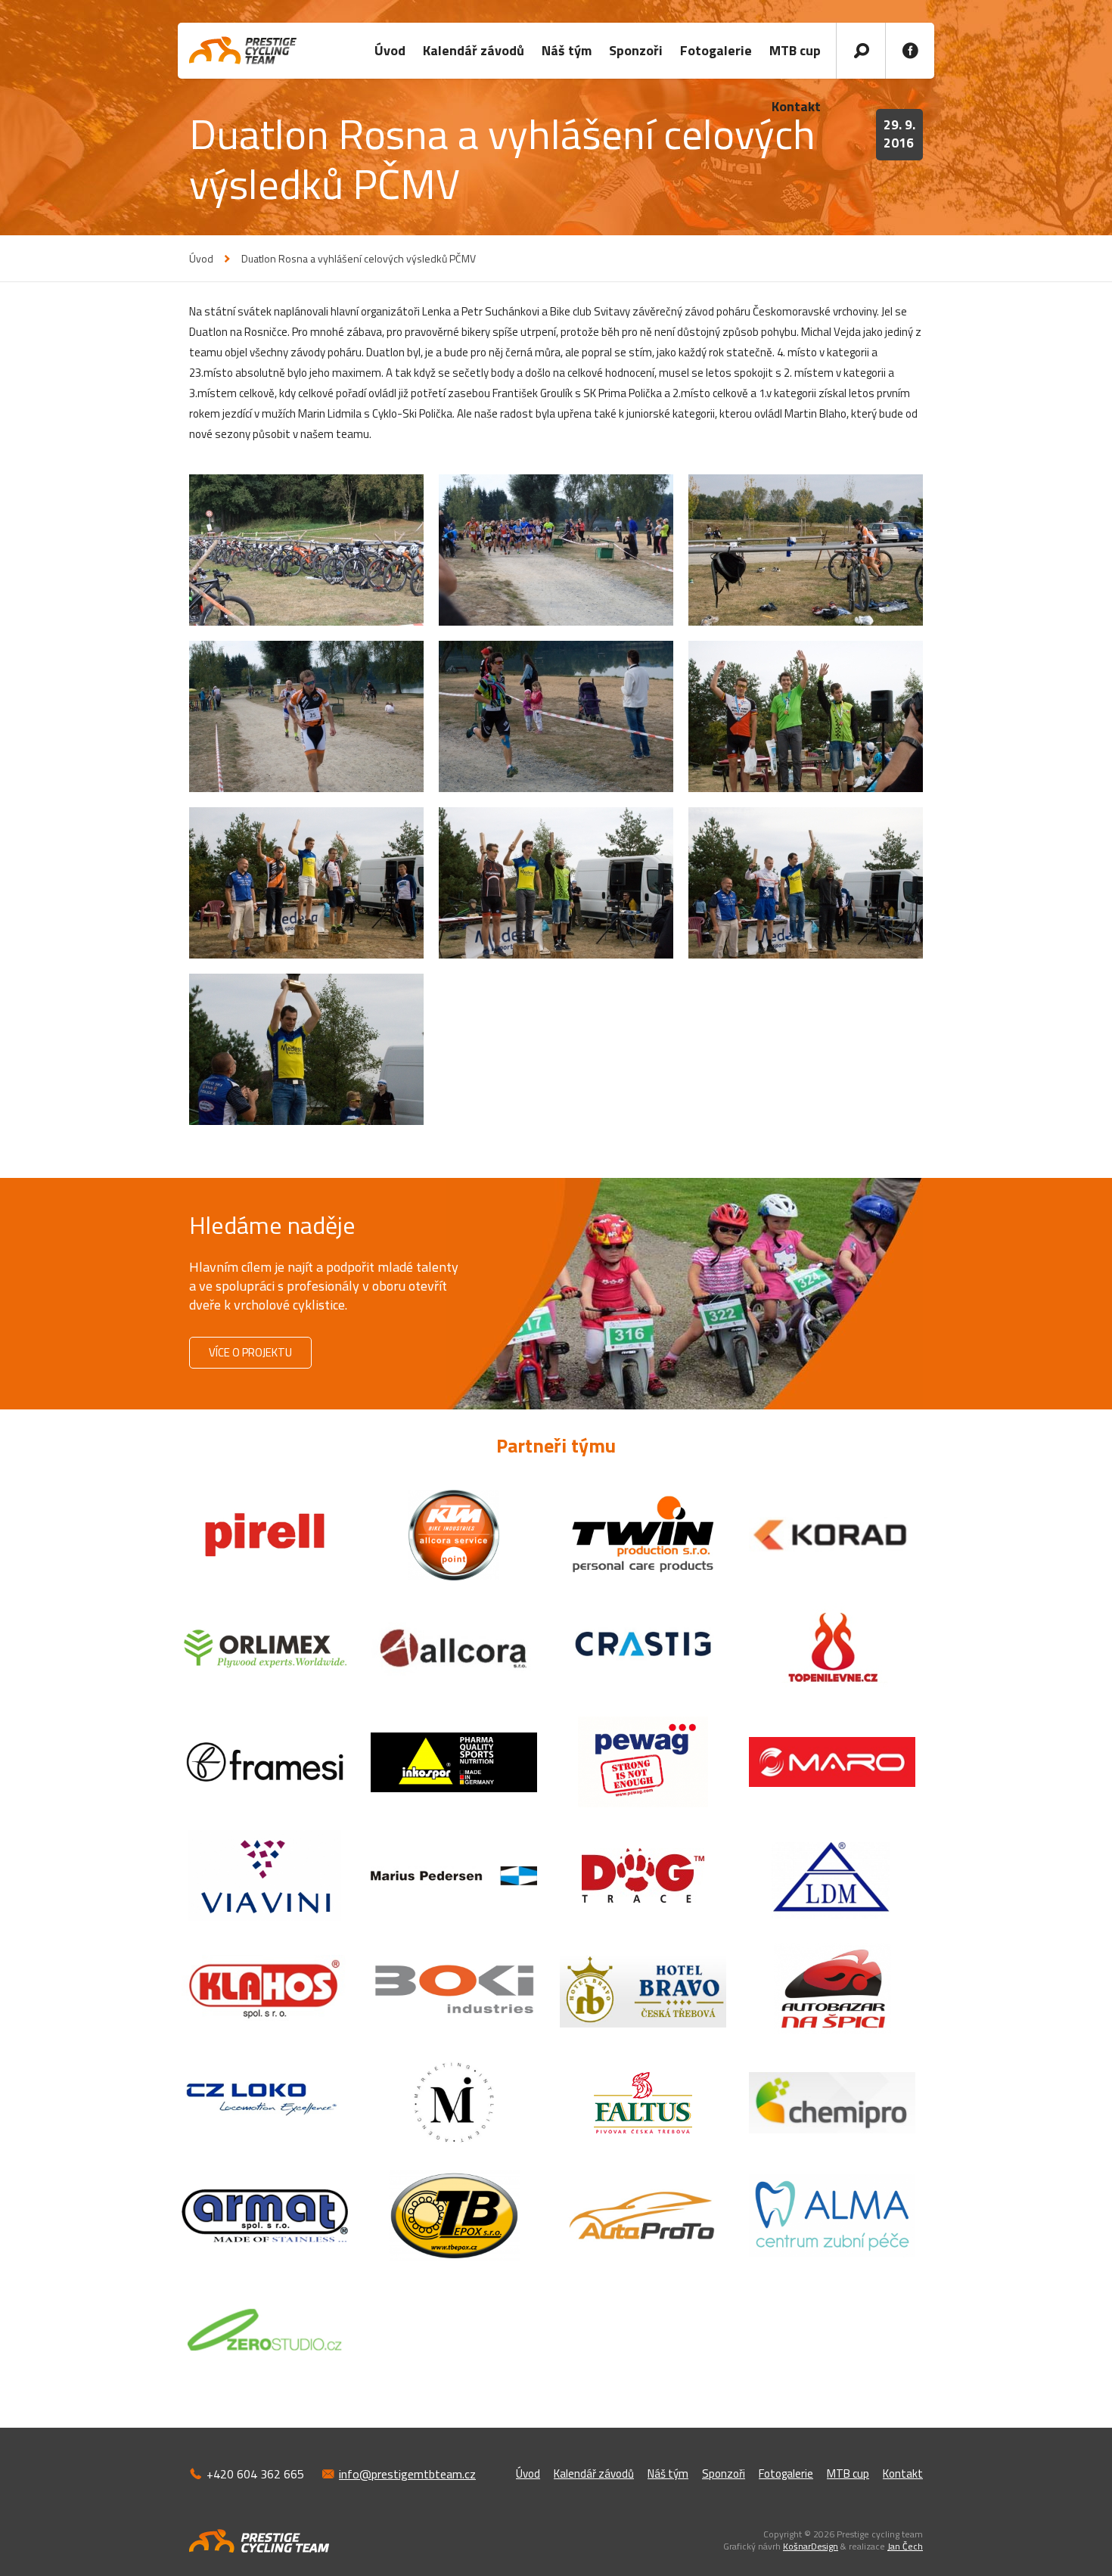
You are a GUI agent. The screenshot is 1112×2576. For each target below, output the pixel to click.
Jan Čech (905, 2546)
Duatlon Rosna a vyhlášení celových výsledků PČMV (359, 259)
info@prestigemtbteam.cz (407, 2474)
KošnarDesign (811, 2546)
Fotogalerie (716, 50)
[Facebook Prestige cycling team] (910, 51)
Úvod (390, 50)
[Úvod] (243, 50)
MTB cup (795, 50)
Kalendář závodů (474, 50)
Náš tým (567, 50)
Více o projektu (250, 1352)
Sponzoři (636, 50)
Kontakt (903, 2473)
